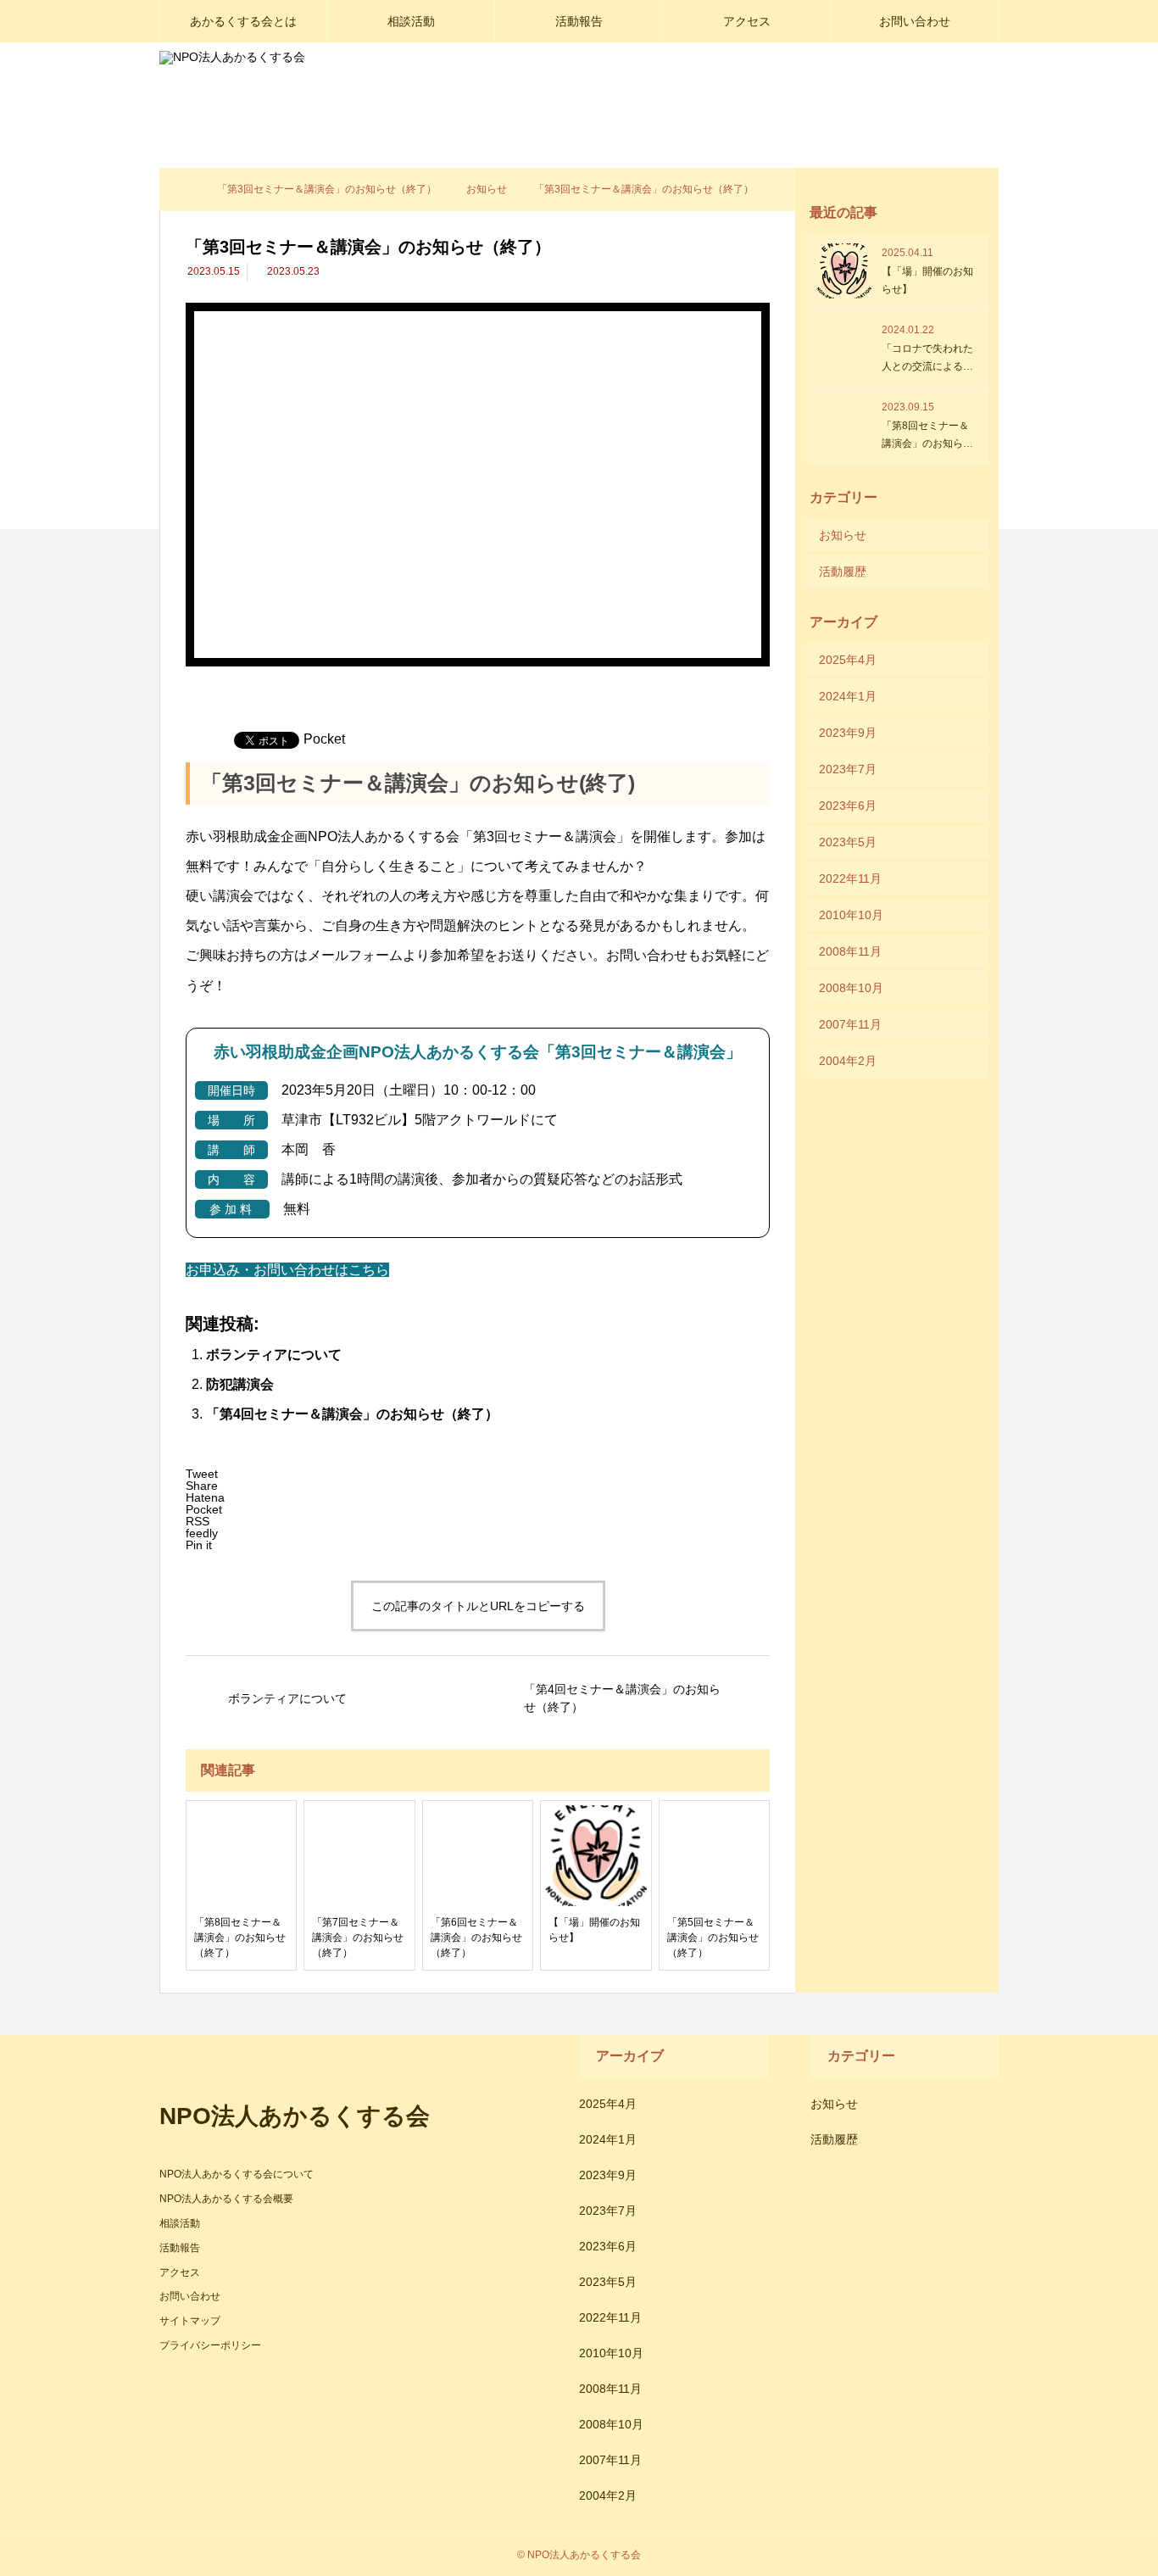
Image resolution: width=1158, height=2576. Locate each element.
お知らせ (843, 535)
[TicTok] (244, 2384)
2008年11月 (850, 951)
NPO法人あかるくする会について (237, 2174)
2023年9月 (848, 733)
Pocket (324, 739)
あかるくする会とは (243, 21)
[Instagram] (219, 2384)
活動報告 (579, 21)
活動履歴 (843, 572)
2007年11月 (850, 1024)
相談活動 (411, 21)
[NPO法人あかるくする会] (296, 85)
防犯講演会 (240, 1384)
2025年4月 (848, 660)
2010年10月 (851, 915)
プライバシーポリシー (210, 2345)
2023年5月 (848, 842)
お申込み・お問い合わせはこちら (287, 1270)
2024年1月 (848, 696)
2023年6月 (848, 806)
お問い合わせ (915, 21)
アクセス (747, 21)
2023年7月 (848, 769)
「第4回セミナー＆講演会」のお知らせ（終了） (352, 1414)
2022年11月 (850, 878)
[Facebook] (168, 2384)
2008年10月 (851, 988)
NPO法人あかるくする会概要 (226, 2199)
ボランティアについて (274, 1355)
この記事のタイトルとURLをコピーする (478, 1606)
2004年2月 (848, 1061)
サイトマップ (190, 2321)
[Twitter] (193, 2384)
